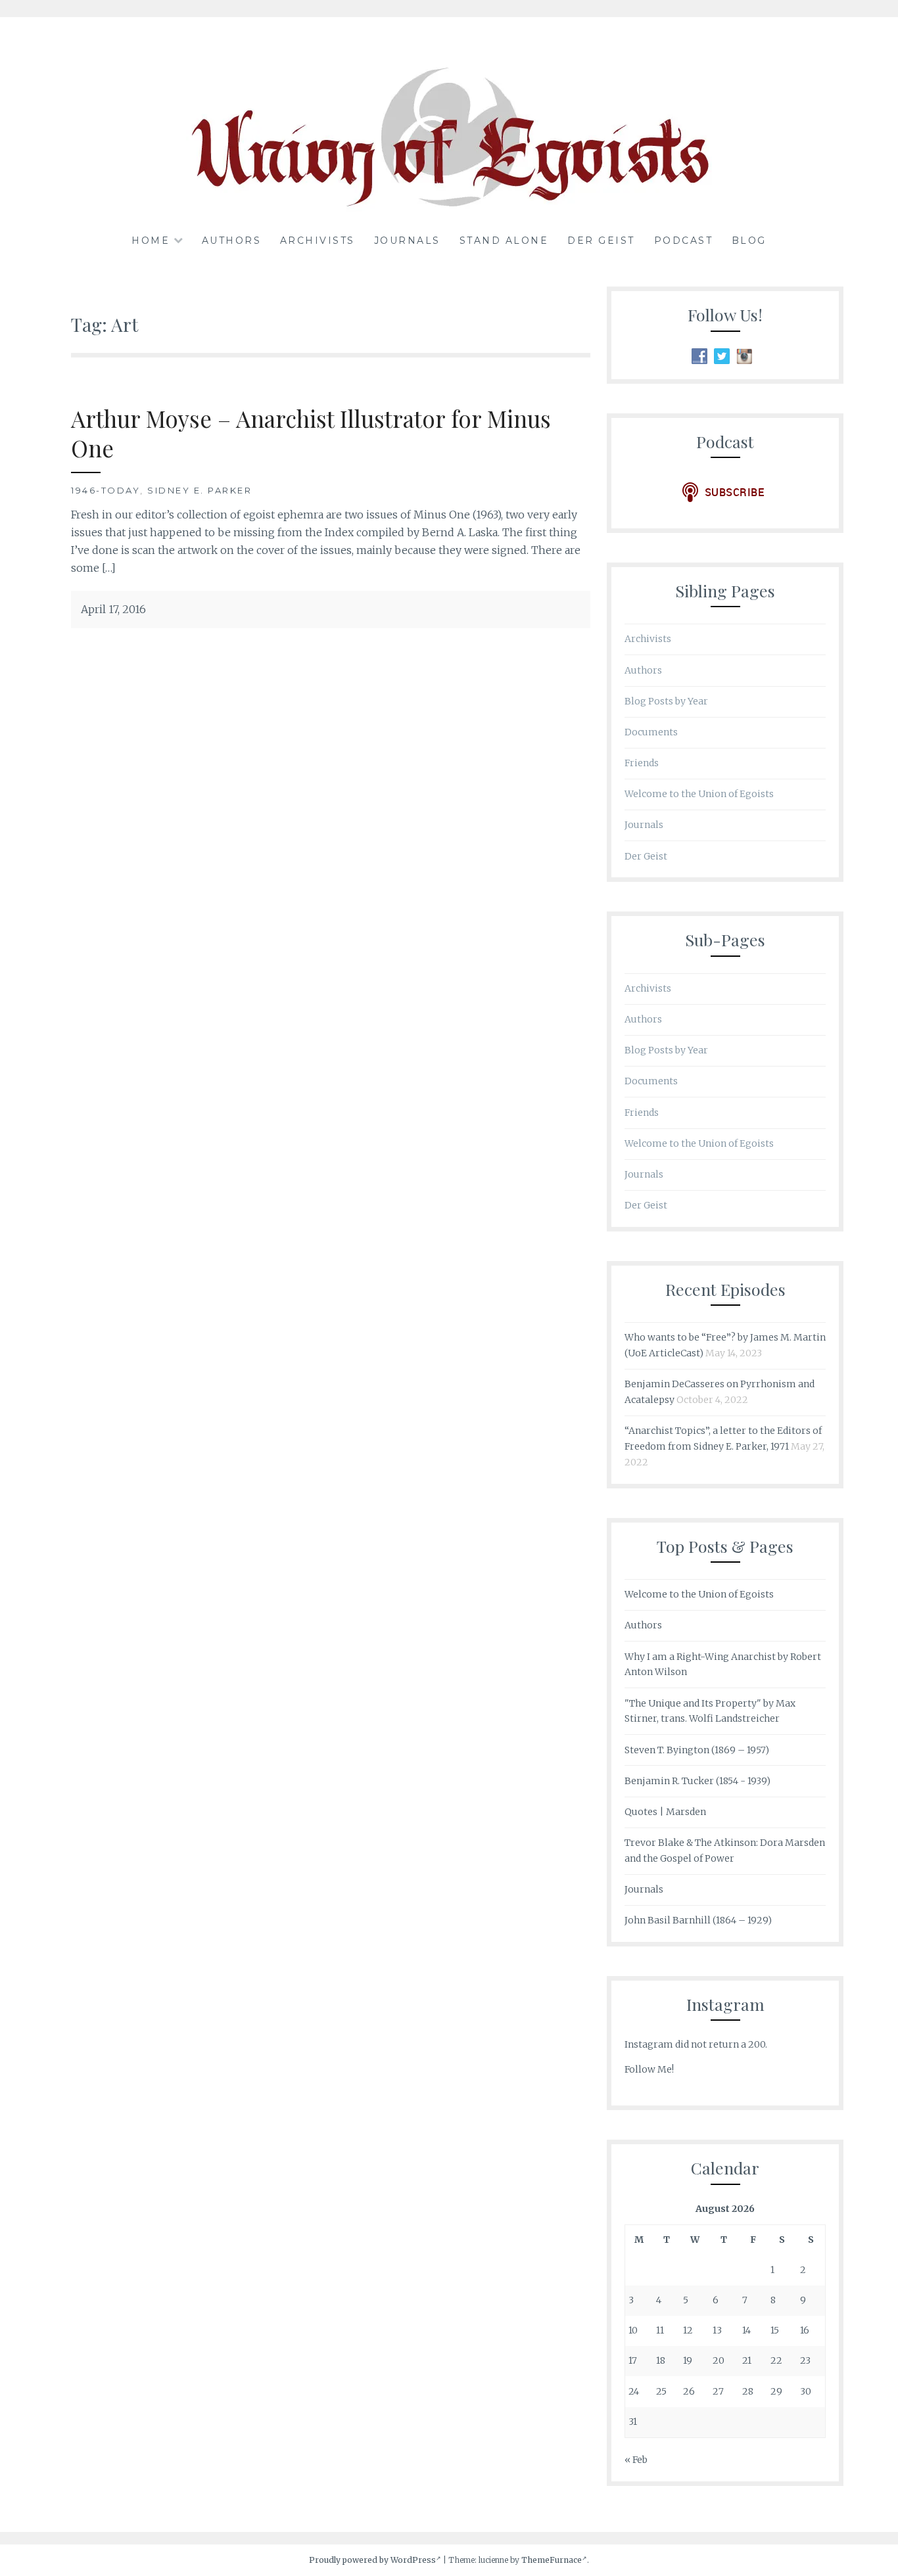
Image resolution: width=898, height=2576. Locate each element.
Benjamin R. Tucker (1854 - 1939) (697, 1781)
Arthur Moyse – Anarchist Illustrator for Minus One (311, 433)
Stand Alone (504, 241)
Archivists (318, 241)
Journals (407, 241)
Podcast (684, 241)
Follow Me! (649, 2069)
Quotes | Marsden (665, 1812)
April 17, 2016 (113, 609)
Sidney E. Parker (200, 490)
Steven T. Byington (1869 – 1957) (697, 1750)
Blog (749, 241)
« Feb (636, 2460)
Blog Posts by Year (666, 701)
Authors (232, 241)
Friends (642, 763)
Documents (651, 732)
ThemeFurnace (552, 2560)
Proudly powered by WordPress (372, 2560)
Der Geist (601, 241)
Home (151, 241)
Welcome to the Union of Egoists (699, 794)
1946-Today (106, 490)
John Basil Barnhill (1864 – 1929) (698, 1920)
